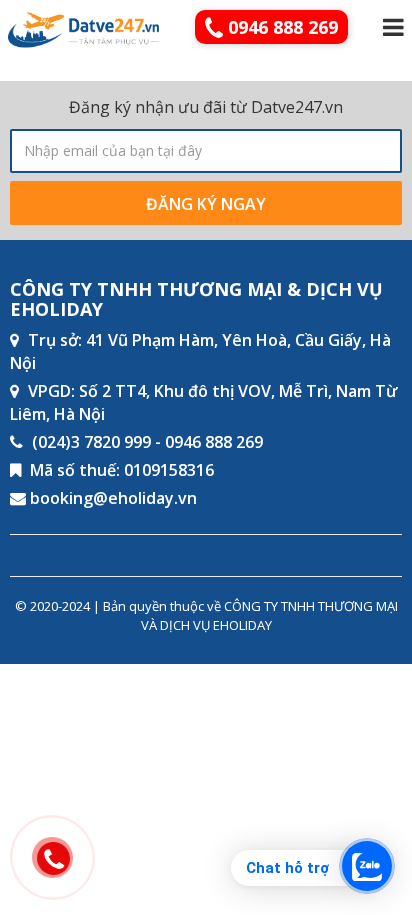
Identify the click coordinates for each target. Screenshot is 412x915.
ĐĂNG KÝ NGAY (206, 204)
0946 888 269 (280, 27)
